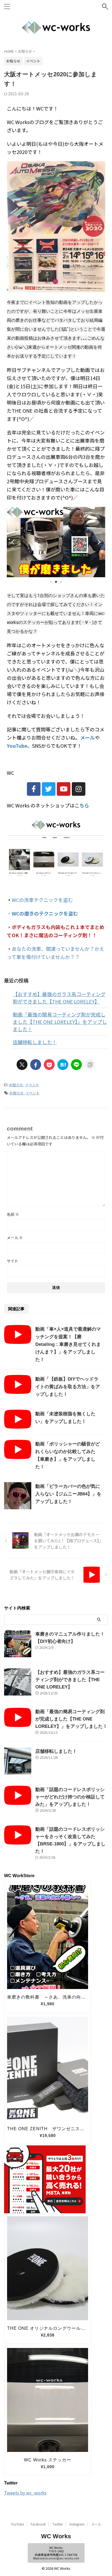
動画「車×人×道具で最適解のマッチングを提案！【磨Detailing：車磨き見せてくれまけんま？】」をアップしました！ (68, 1344)
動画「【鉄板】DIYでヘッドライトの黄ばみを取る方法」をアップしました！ (68, 1387)
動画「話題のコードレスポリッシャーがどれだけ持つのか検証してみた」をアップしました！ (70, 1797)
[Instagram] (79, 789)
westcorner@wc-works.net (60, 2558)
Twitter (58, 2524)
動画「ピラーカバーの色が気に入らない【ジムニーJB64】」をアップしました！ (68, 1494)
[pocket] (49, 1065)
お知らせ (16, 1085)
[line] (76, 1065)
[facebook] (36, 1065)
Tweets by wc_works (25, 2493)
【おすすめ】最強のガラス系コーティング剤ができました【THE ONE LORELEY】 (59, 998)
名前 (13, 1214)
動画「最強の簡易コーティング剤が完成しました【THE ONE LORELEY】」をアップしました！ (60, 1022)
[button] (13, 542)
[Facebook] (34, 789)
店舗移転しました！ (35, 1042)
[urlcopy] (90, 1065)
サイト (13, 1261)
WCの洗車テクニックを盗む (42, 900)
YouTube (17, 2524)
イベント (32, 1085)
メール (15, 1238)
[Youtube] (64, 789)
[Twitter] (49, 789)
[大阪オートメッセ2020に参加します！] (63, 1065)
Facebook (38, 2524)
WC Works (56, 2536)
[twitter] (22, 1065)
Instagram (77, 2524)
